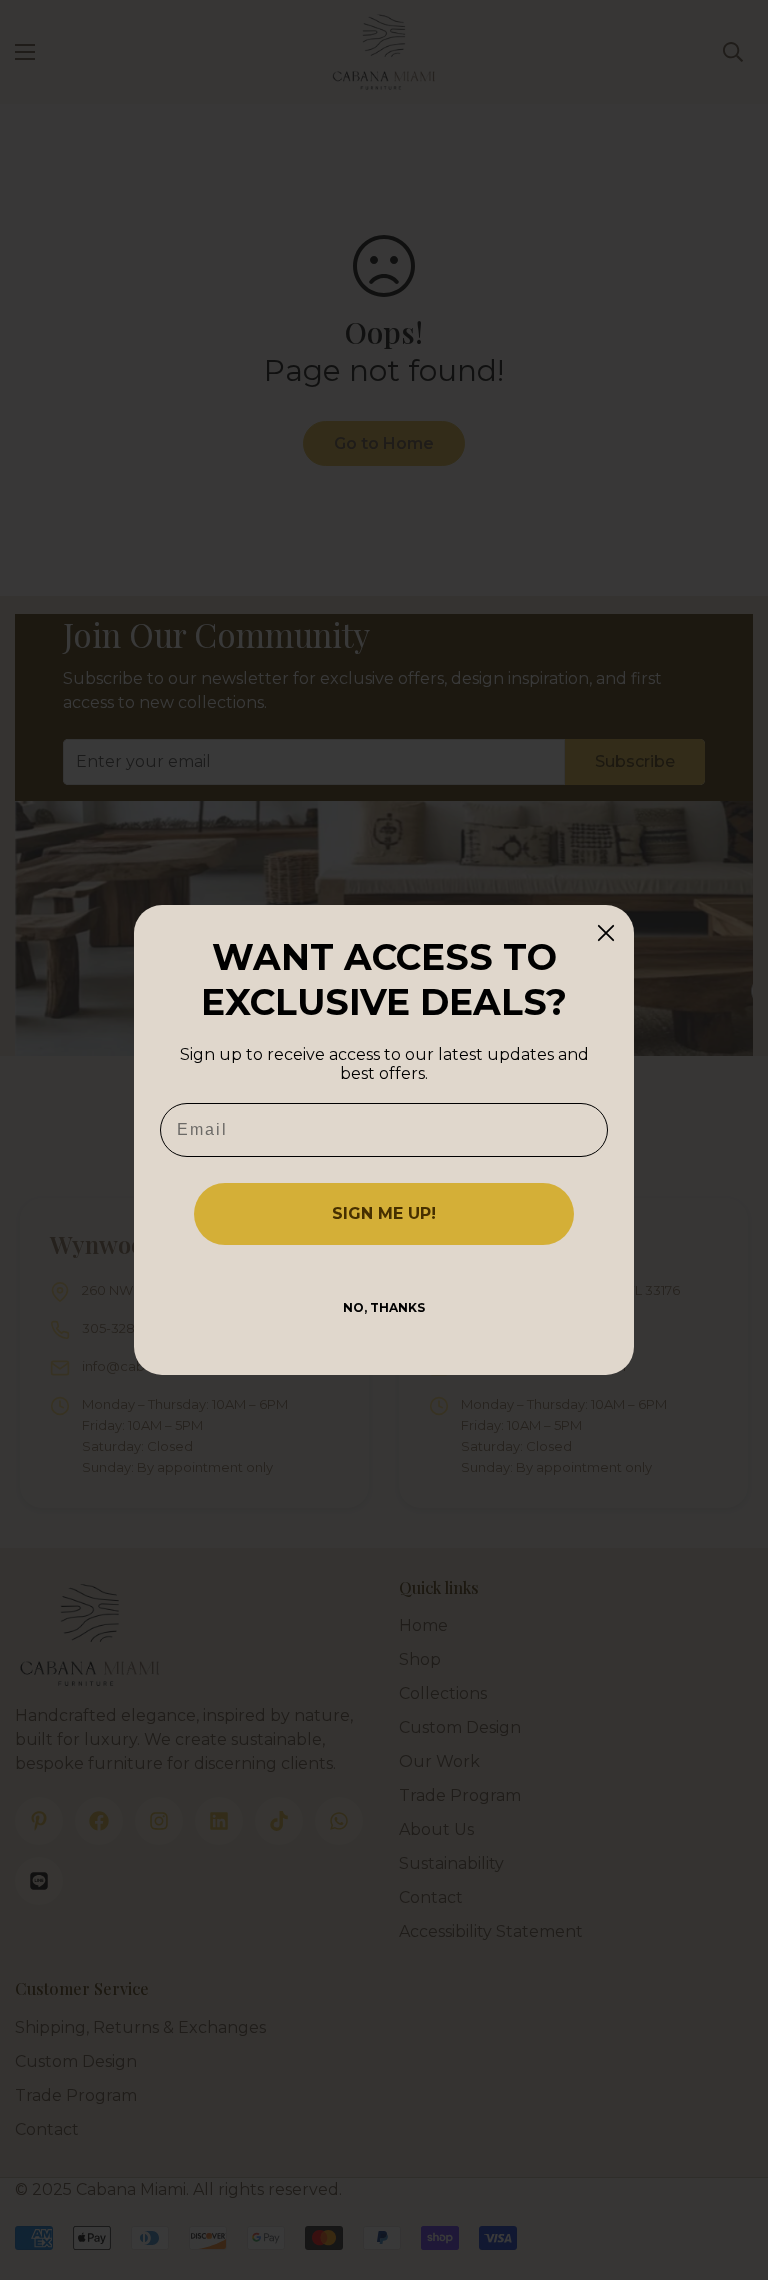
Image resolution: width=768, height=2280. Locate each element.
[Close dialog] (606, 933)
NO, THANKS (384, 1307)
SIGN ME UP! (384, 1213)
